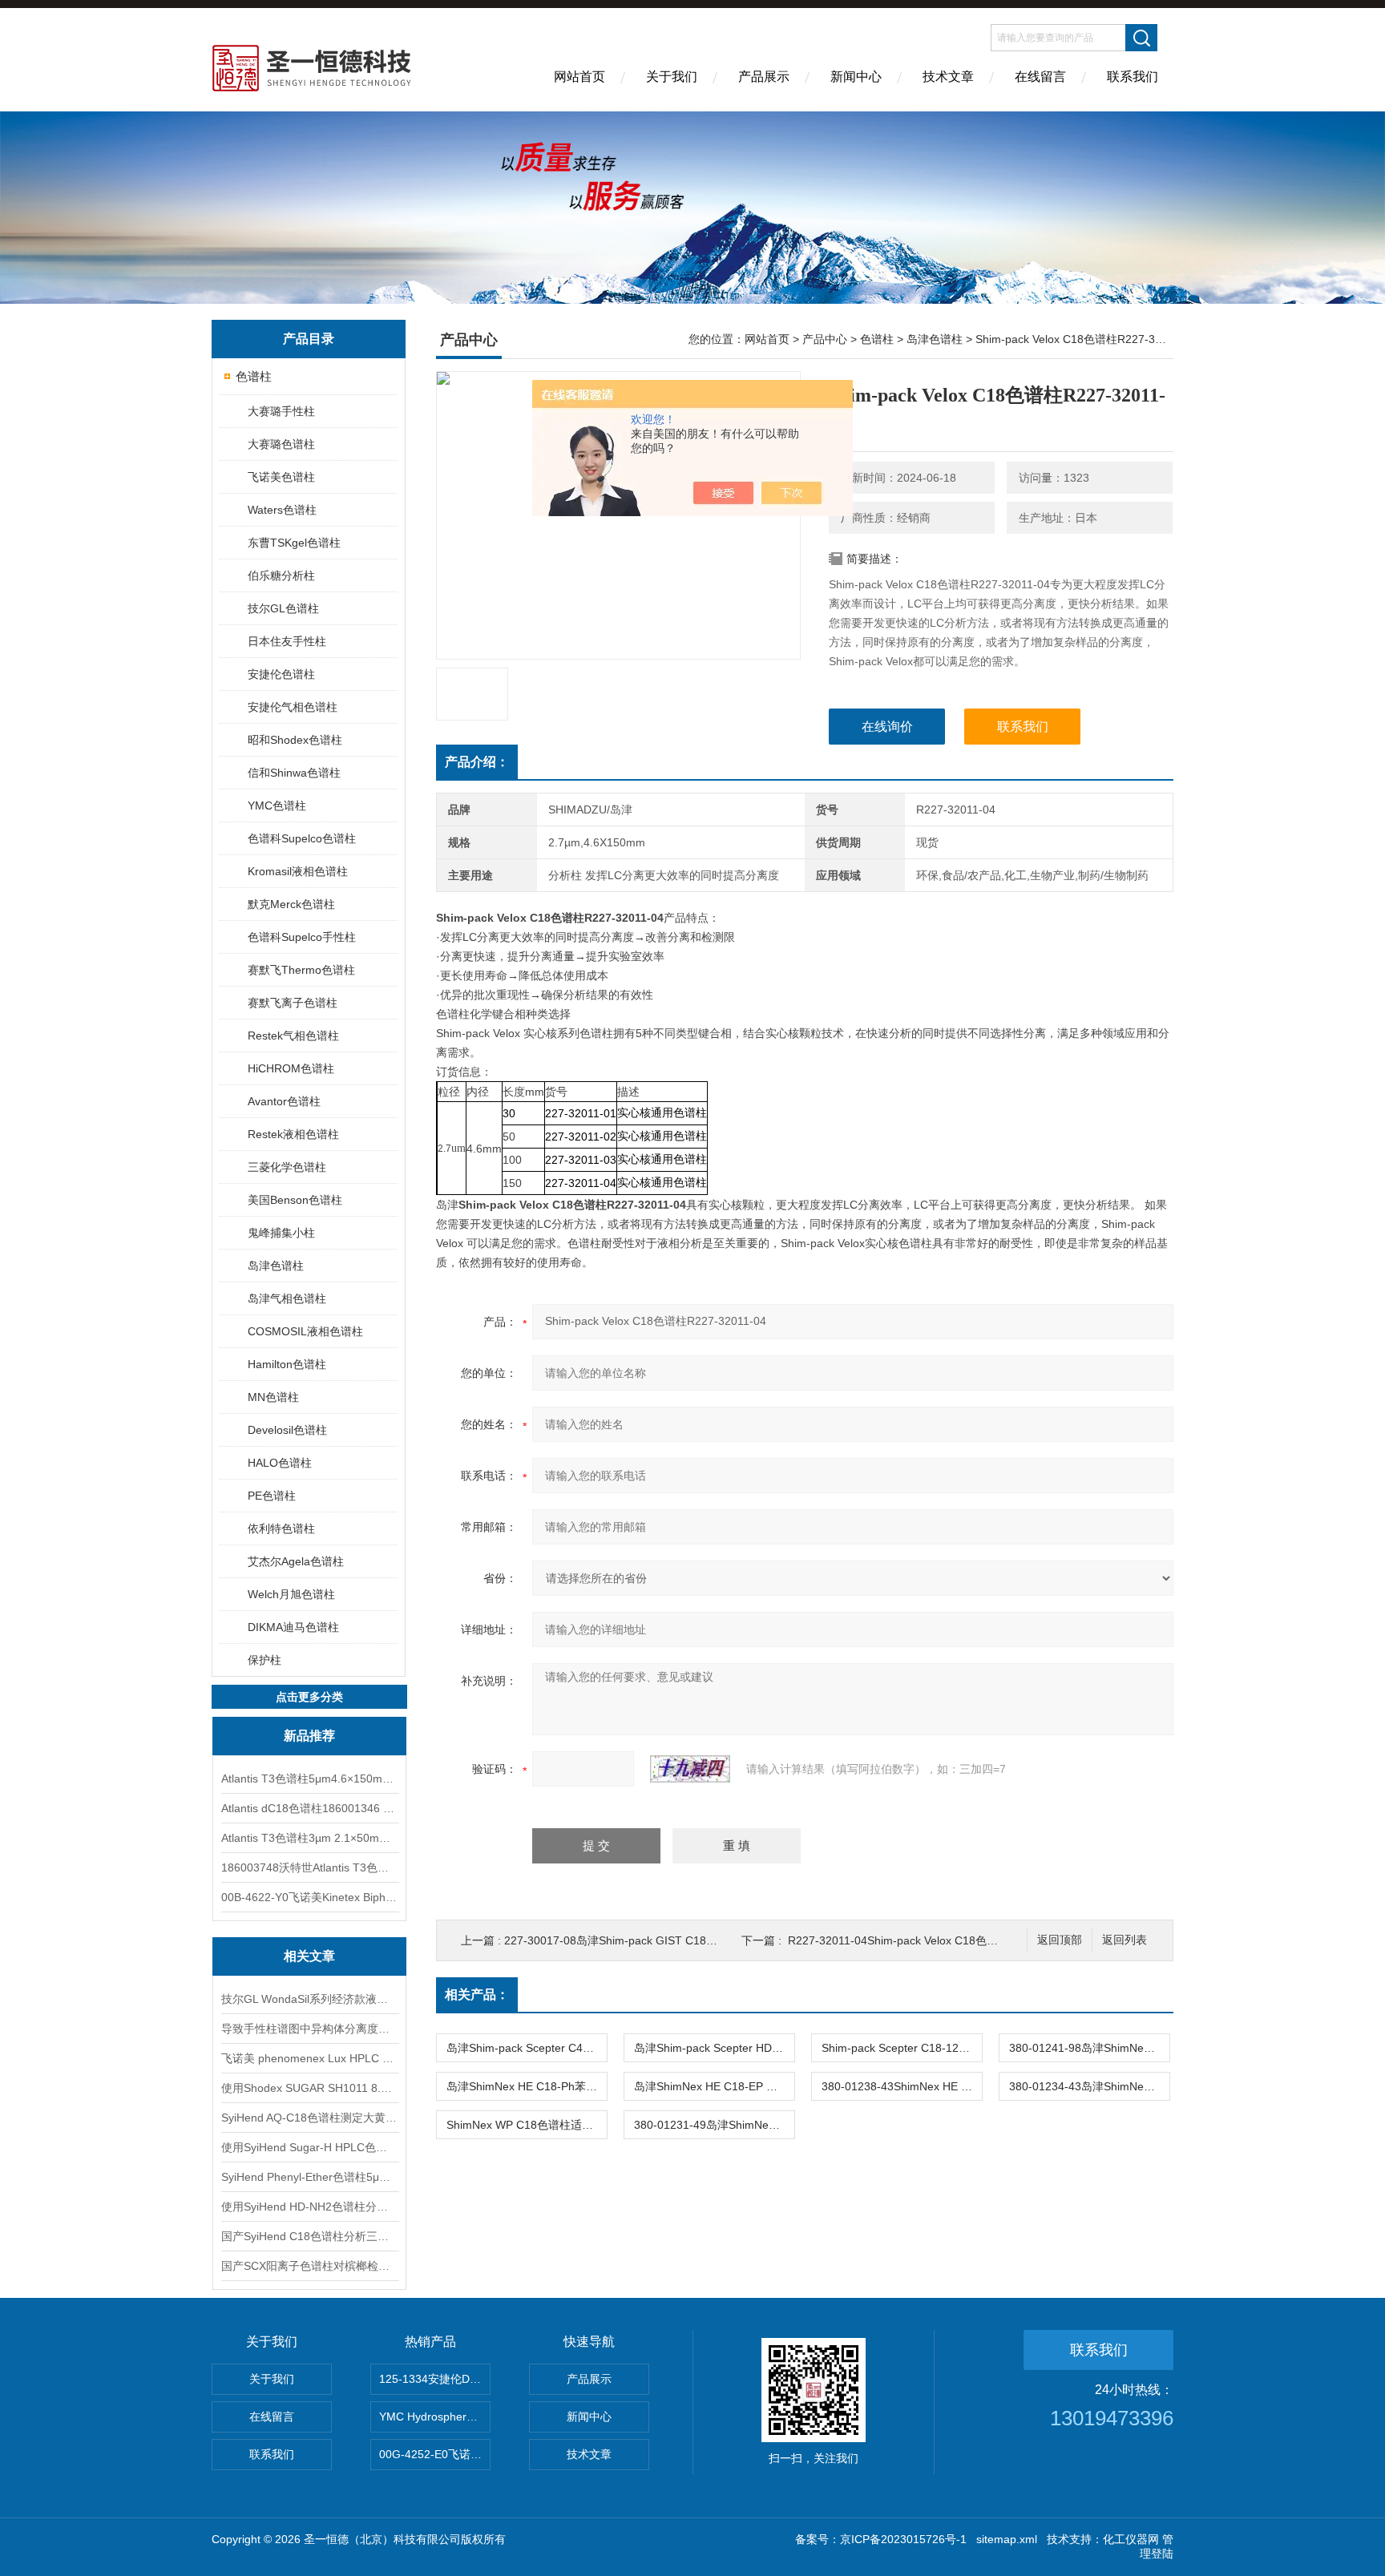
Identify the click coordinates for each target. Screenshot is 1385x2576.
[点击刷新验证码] (690, 1769)
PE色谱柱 (272, 1496)
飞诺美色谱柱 (281, 477)
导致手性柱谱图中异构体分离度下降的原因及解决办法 (309, 2029)
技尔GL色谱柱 (283, 608)
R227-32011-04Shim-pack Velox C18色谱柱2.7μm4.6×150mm (945, 1940)
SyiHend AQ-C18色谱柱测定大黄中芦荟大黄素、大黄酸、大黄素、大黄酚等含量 (309, 2118)
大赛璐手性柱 (281, 411)
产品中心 (825, 339)
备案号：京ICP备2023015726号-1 (881, 2539)
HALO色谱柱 (280, 1463)
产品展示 (764, 77)
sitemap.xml (1007, 2539)
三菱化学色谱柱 (287, 1167)
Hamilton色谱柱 (287, 1364)
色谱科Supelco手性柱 (302, 937)
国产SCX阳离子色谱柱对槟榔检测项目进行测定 (309, 2266)
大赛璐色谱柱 (281, 444)
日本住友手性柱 (287, 641)
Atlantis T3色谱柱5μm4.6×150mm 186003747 (309, 1779)
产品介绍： (477, 762)
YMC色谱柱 (277, 806)
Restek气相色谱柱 (293, 1036)
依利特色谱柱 (281, 1528)
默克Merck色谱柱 (291, 904)
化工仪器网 (1131, 2539)
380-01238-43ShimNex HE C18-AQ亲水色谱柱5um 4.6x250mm (902, 2086)
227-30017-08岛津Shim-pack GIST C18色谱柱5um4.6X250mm (664, 1940)
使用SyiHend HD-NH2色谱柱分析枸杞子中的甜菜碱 (309, 2207)
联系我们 (1133, 77)
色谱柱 (254, 376)
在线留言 (1040, 77)
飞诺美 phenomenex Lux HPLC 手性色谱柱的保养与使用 (309, 2058)
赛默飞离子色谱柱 (293, 1003)
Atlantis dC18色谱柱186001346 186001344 (309, 1808)
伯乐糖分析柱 (281, 575)
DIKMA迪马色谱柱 (293, 1627)
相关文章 (309, 1956)
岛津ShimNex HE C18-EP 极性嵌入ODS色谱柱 (714, 2086)
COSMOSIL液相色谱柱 (305, 1331)
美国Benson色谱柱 (295, 1200)
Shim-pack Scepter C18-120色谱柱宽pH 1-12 (902, 2048)
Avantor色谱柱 (284, 1101)
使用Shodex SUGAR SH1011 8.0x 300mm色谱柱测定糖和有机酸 (309, 2088)
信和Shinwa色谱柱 (294, 773)
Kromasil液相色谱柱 (298, 871)
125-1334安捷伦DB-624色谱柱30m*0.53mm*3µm (435, 2379)
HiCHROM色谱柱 (291, 1068)
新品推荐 (309, 1736)
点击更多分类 (309, 1697)
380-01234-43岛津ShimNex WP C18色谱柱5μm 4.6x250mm (1089, 2086)
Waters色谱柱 (282, 510)
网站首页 (579, 77)
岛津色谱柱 (276, 1266)
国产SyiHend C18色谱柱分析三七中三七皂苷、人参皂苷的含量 (309, 2236)
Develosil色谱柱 (287, 1430)
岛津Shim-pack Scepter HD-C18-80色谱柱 (714, 2048)
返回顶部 (1060, 1940)
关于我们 (672, 77)
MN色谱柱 (273, 1397)
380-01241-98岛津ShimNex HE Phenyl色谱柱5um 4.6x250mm (1089, 2048)
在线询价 (887, 727)
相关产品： (477, 1995)
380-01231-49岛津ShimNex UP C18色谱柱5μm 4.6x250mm (714, 2125)
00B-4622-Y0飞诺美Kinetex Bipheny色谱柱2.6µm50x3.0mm (309, 1897)
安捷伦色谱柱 (281, 674)
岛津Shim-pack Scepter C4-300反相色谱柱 (527, 2048)
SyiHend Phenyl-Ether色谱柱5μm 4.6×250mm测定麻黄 (309, 2177)
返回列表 (1125, 1940)
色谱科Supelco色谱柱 (302, 838)
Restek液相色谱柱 (293, 1134)
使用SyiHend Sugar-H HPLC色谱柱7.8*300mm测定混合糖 (309, 2147)
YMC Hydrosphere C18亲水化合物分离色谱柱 (435, 2417)
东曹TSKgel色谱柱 (294, 543)
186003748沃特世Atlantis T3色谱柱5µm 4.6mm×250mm (309, 1867)
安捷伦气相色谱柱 (293, 707)
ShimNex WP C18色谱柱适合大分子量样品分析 (527, 2125)
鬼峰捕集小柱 (281, 1233)
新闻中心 (856, 77)
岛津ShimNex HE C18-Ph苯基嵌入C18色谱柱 (527, 2086)
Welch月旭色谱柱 (291, 1594)
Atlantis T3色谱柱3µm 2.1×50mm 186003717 (309, 1838)
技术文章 (948, 77)
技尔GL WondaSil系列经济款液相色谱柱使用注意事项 (309, 1999)
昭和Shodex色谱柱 (295, 740)
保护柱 (264, 1660)
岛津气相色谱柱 (287, 1298)
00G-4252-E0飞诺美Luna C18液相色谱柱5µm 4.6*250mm (435, 2454)
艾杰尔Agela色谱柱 (296, 1561)
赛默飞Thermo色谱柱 (301, 970)
